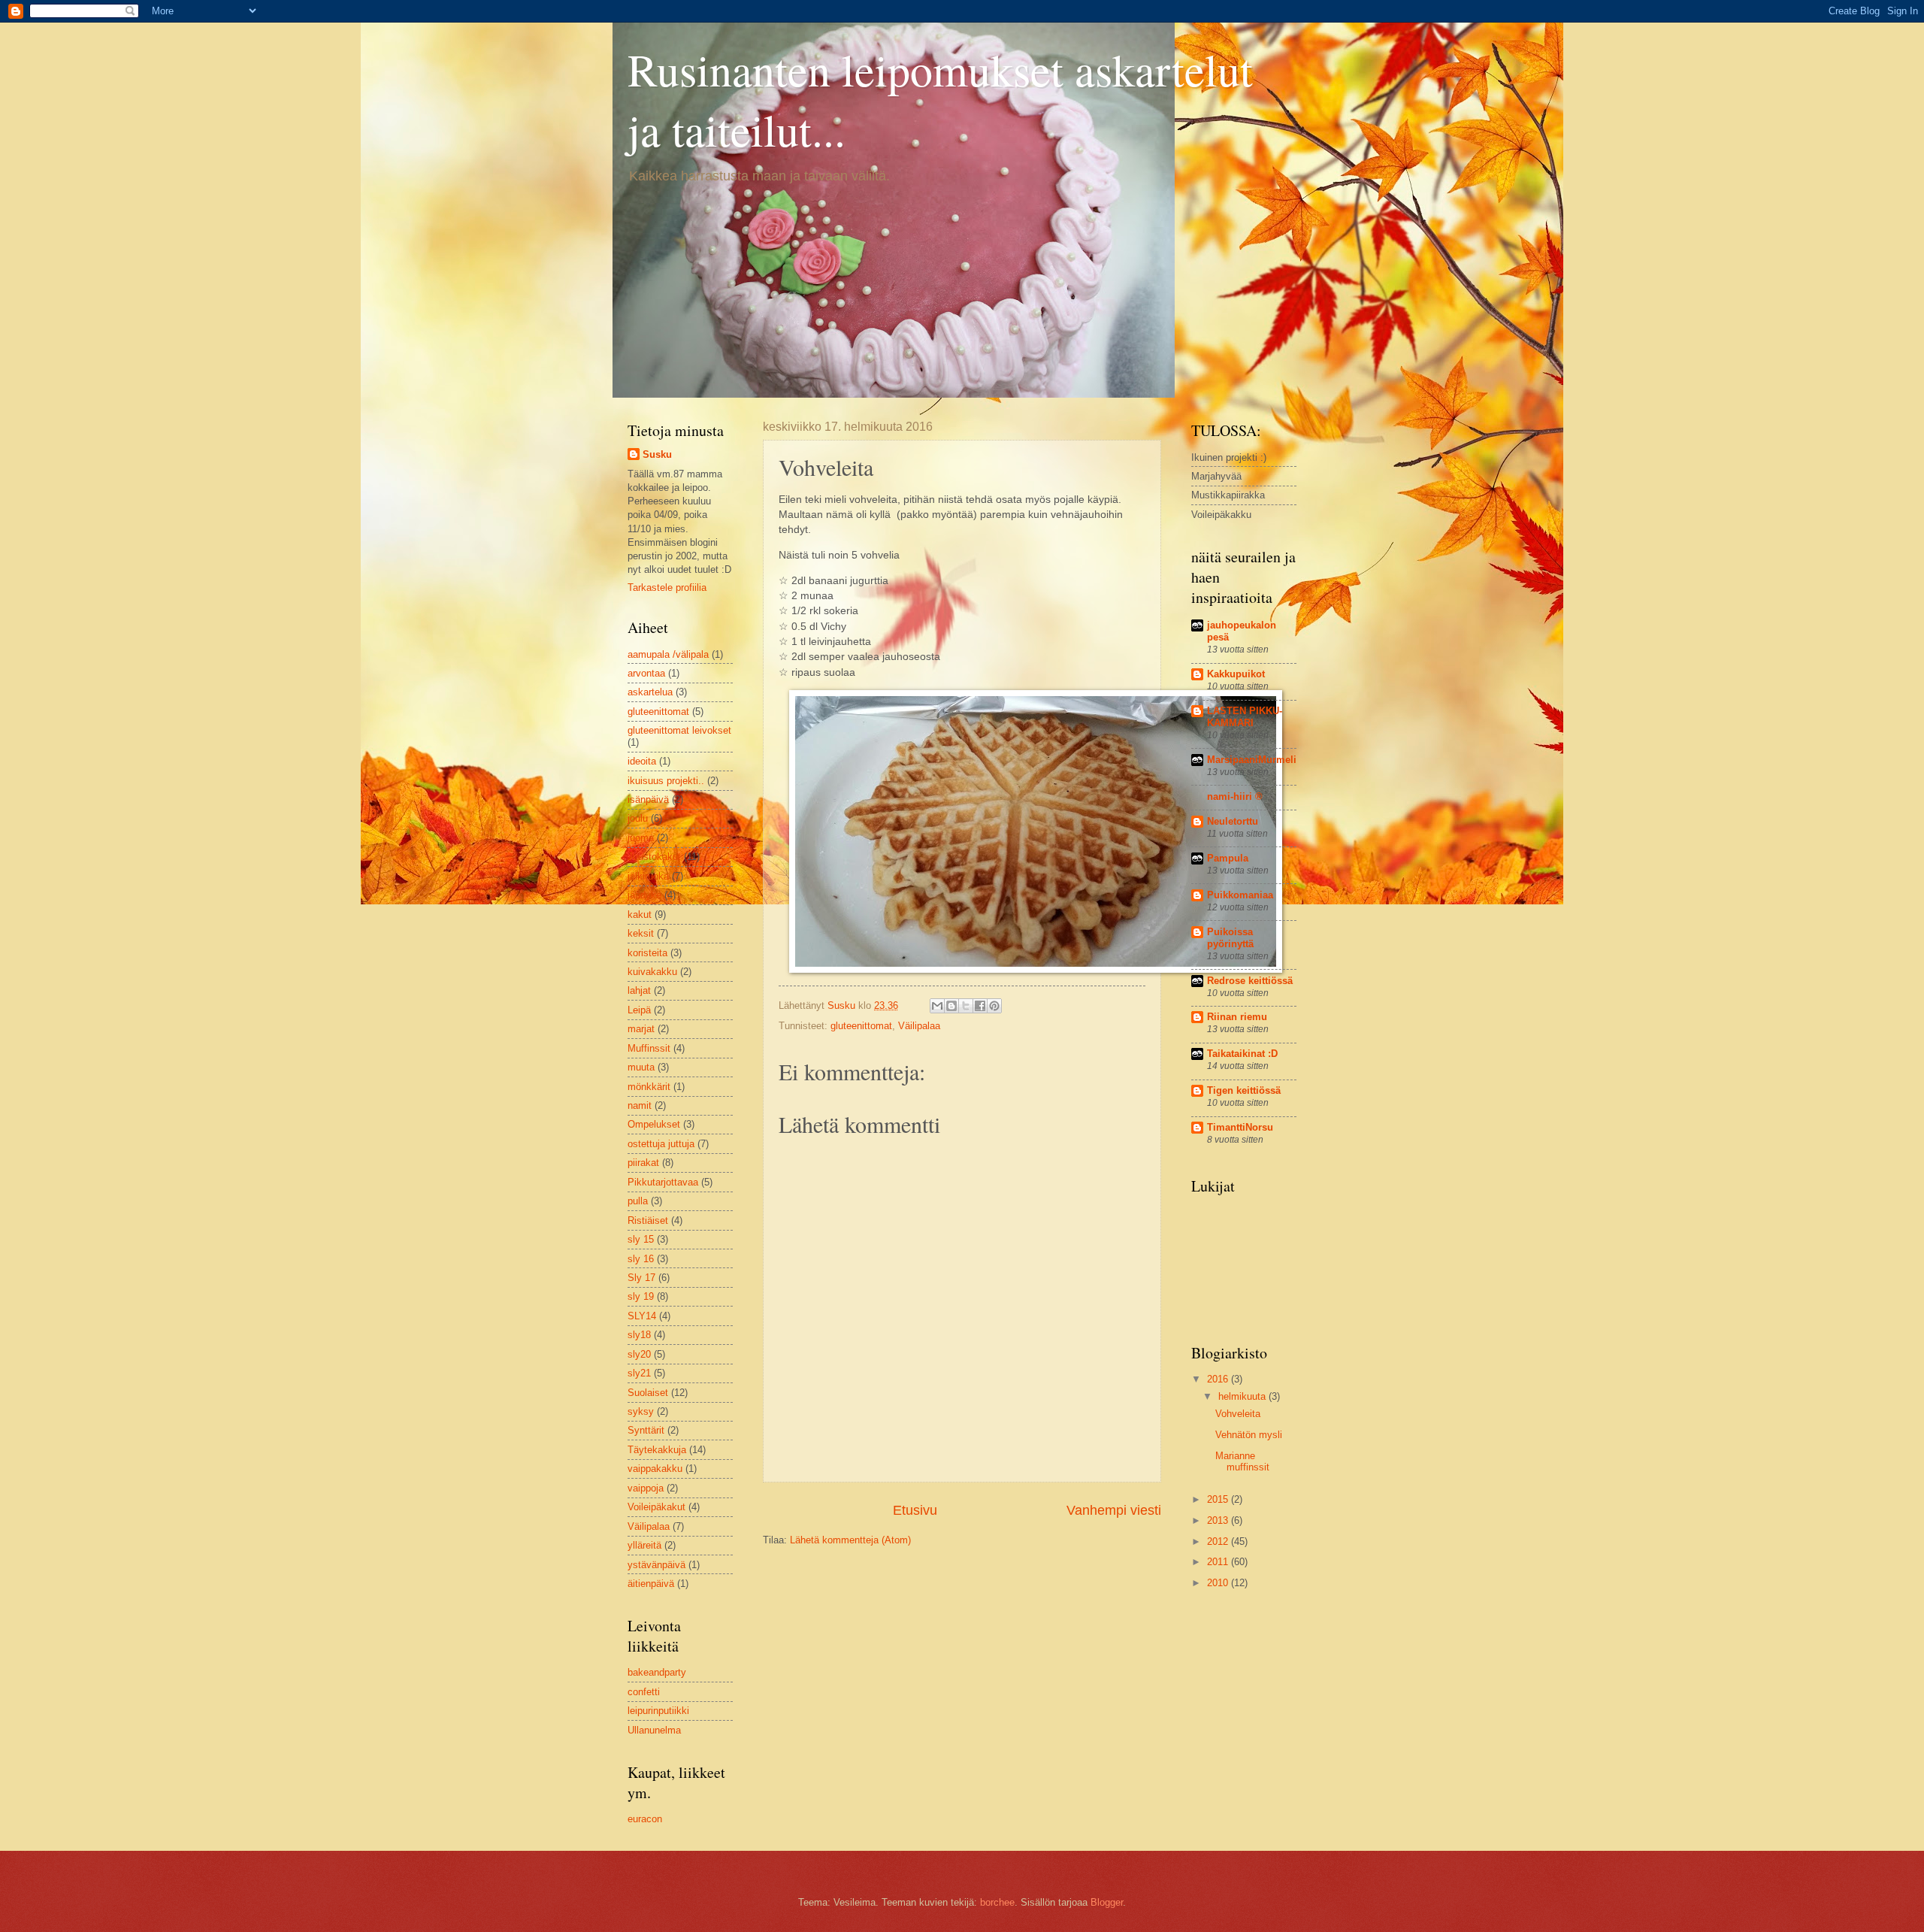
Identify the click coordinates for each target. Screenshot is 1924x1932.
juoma (641, 838)
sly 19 (641, 1296)
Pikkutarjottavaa (663, 1182)
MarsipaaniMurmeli (1252, 760)
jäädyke (644, 895)
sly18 (639, 1335)
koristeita (647, 953)
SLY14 (642, 1316)
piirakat (643, 1163)
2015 (1219, 1499)
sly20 (639, 1354)
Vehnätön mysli (1249, 1435)
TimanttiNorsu (1240, 1127)
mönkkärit (649, 1087)
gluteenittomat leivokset (679, 730)
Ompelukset (654, 1124)
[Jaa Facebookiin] (980, 1006)
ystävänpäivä (656, 1565)
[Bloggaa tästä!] (951, 1006)
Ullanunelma (654, 1730)
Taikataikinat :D (1242, 1054)
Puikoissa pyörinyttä (1230, 938)
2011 (1219, 1562)
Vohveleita (1238, 1414)
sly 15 (641, 1239)
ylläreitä (644, 1545)
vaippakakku (655, 1469)
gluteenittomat (861, 1026)
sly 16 (641, 1259)
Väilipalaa (919, 1026)
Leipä (639, 1010)
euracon (645, 1819)
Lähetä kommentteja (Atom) (850, 1540)
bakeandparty (657, 1672)
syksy (641, 1411)
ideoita (642, 761)
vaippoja (646, 1488)
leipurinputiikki (658, 1711)
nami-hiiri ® (1235, 796)
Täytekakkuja (657, 1450)
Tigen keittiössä (1244, 1090)
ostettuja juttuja (661, 1144)
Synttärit (646, 1430)
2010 (1219, 1583)
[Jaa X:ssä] (966, 1006)
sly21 (639, 1373)
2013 (1219, 1520)
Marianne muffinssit (1242, 1461)
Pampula (1228, 858)
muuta (641, 1067)
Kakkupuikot (1236, 674)
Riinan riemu (1237, 1017)
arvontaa (646, 673)
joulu (638, 818)
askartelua (650, 692)
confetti (644, 1692)
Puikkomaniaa (1240, 895)
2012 (1219, 1541)
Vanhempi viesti (1114, 1510)
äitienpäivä (651, 1584)
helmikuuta (1243, 1396)
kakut (640, 915)
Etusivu (915, 1510)
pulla (638, 1201)
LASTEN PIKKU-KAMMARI (1245, 717)
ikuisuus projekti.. (666, 781)
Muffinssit (649, 1048)
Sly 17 (641, 1278)
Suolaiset (648, 1393)
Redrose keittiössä (1250, 981)
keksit (641, 933)
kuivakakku (652, 972)
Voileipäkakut (656, 1507)
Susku (657, 454)
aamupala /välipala (668, 654)
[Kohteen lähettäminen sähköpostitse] (937, 1006)
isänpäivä (648, 799)
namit (640, 1105)
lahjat (639, 990)
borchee (997, 1902)
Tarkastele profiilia (667, 587)
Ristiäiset (648, 1220)
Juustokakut (654, 857)
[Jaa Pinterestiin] (994, 1006)
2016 (1219, 1379)
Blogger (1107, 1902)
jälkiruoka (648, 876)
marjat (641, 1029)
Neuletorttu (1233, 821)
